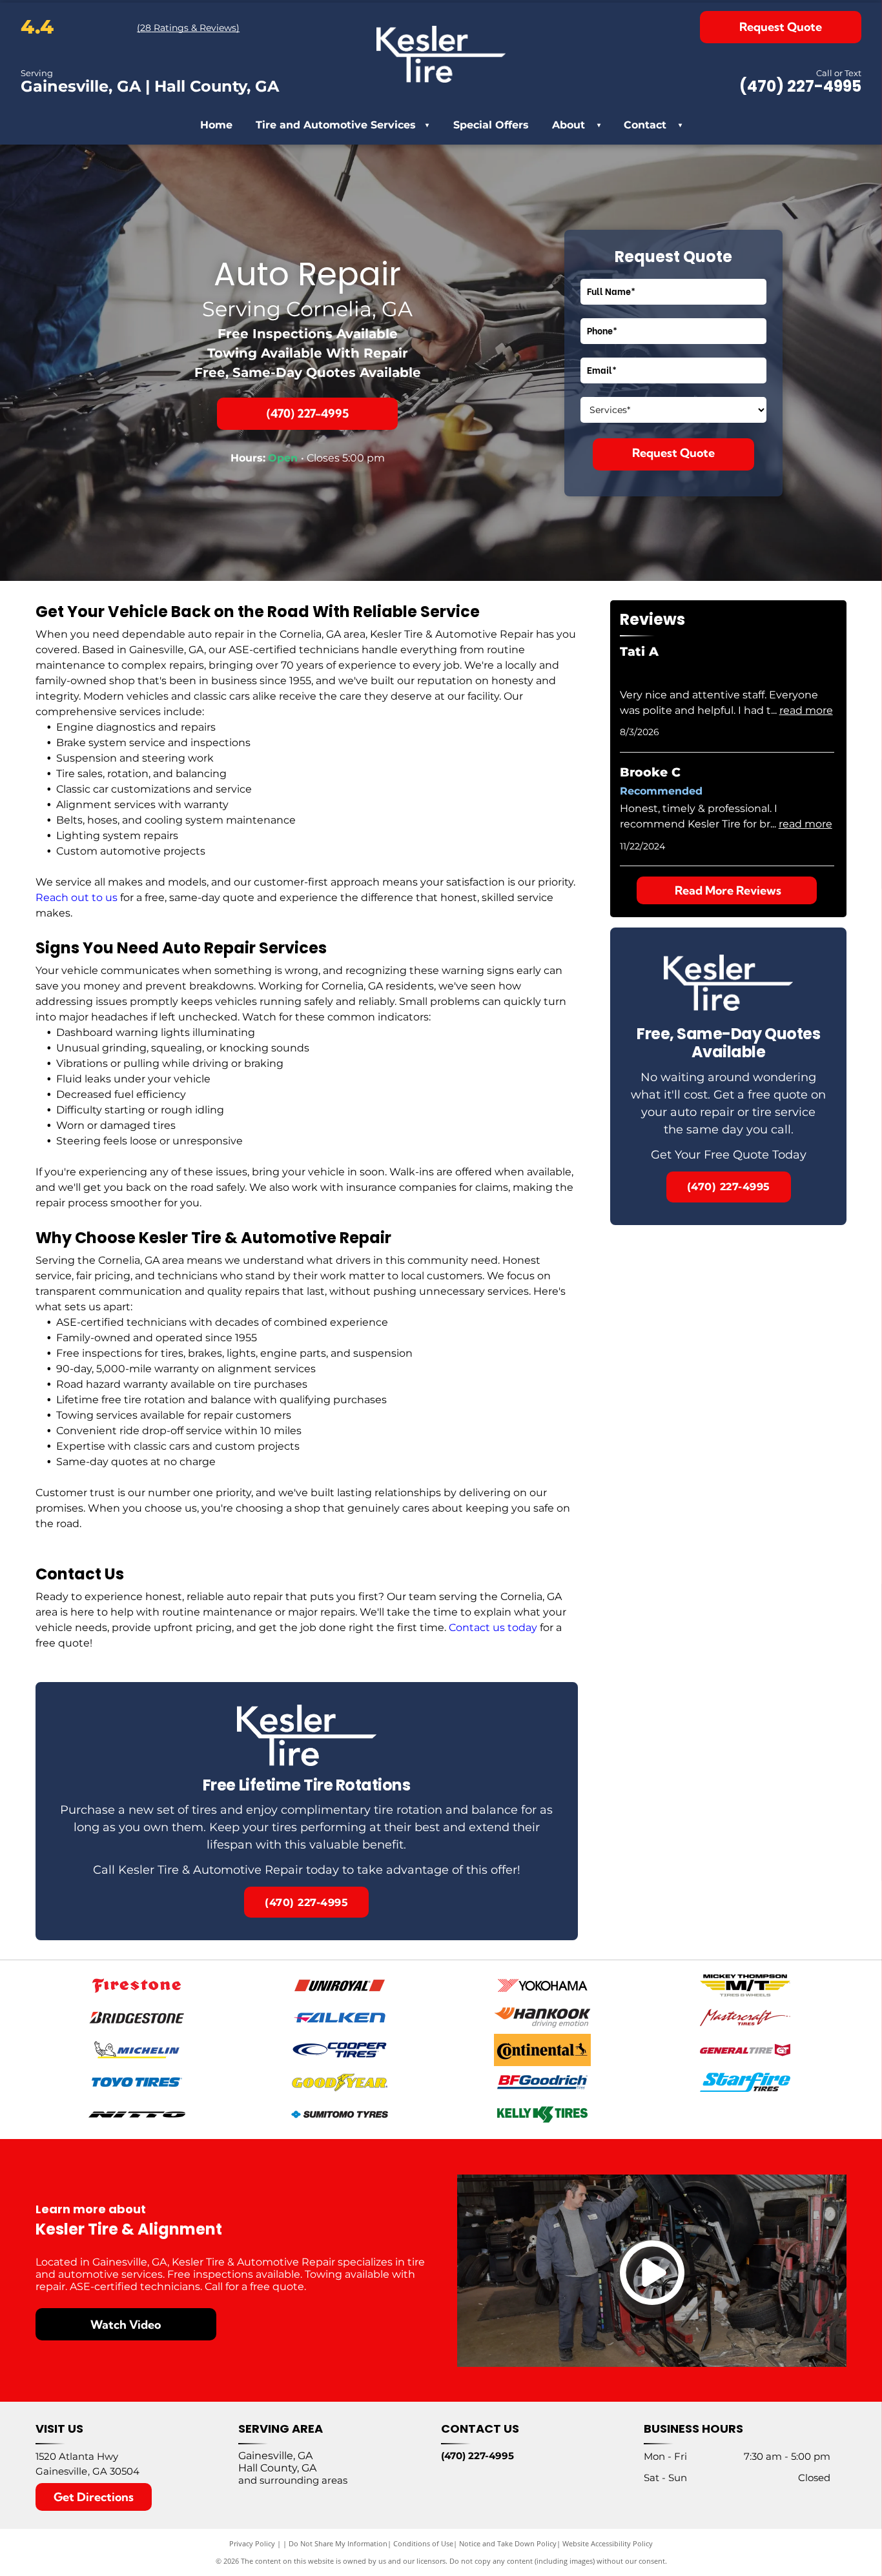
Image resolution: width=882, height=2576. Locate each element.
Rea (46, 898)
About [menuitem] (569, 125)
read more (806, 710)
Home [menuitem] (216, 125)
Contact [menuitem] (645, 125)
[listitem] (307, 1811)
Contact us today (493, 1628)
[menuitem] (595, 125)
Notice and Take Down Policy (508, 2543)
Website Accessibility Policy (608, 2543)
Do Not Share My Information (338, 2543)
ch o (67, 898)
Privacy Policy (252, 2543)
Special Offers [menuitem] (491, 125)
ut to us (97, 898)
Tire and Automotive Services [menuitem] (342, 125)
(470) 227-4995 (477, 2456)
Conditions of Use (423, 2543)
